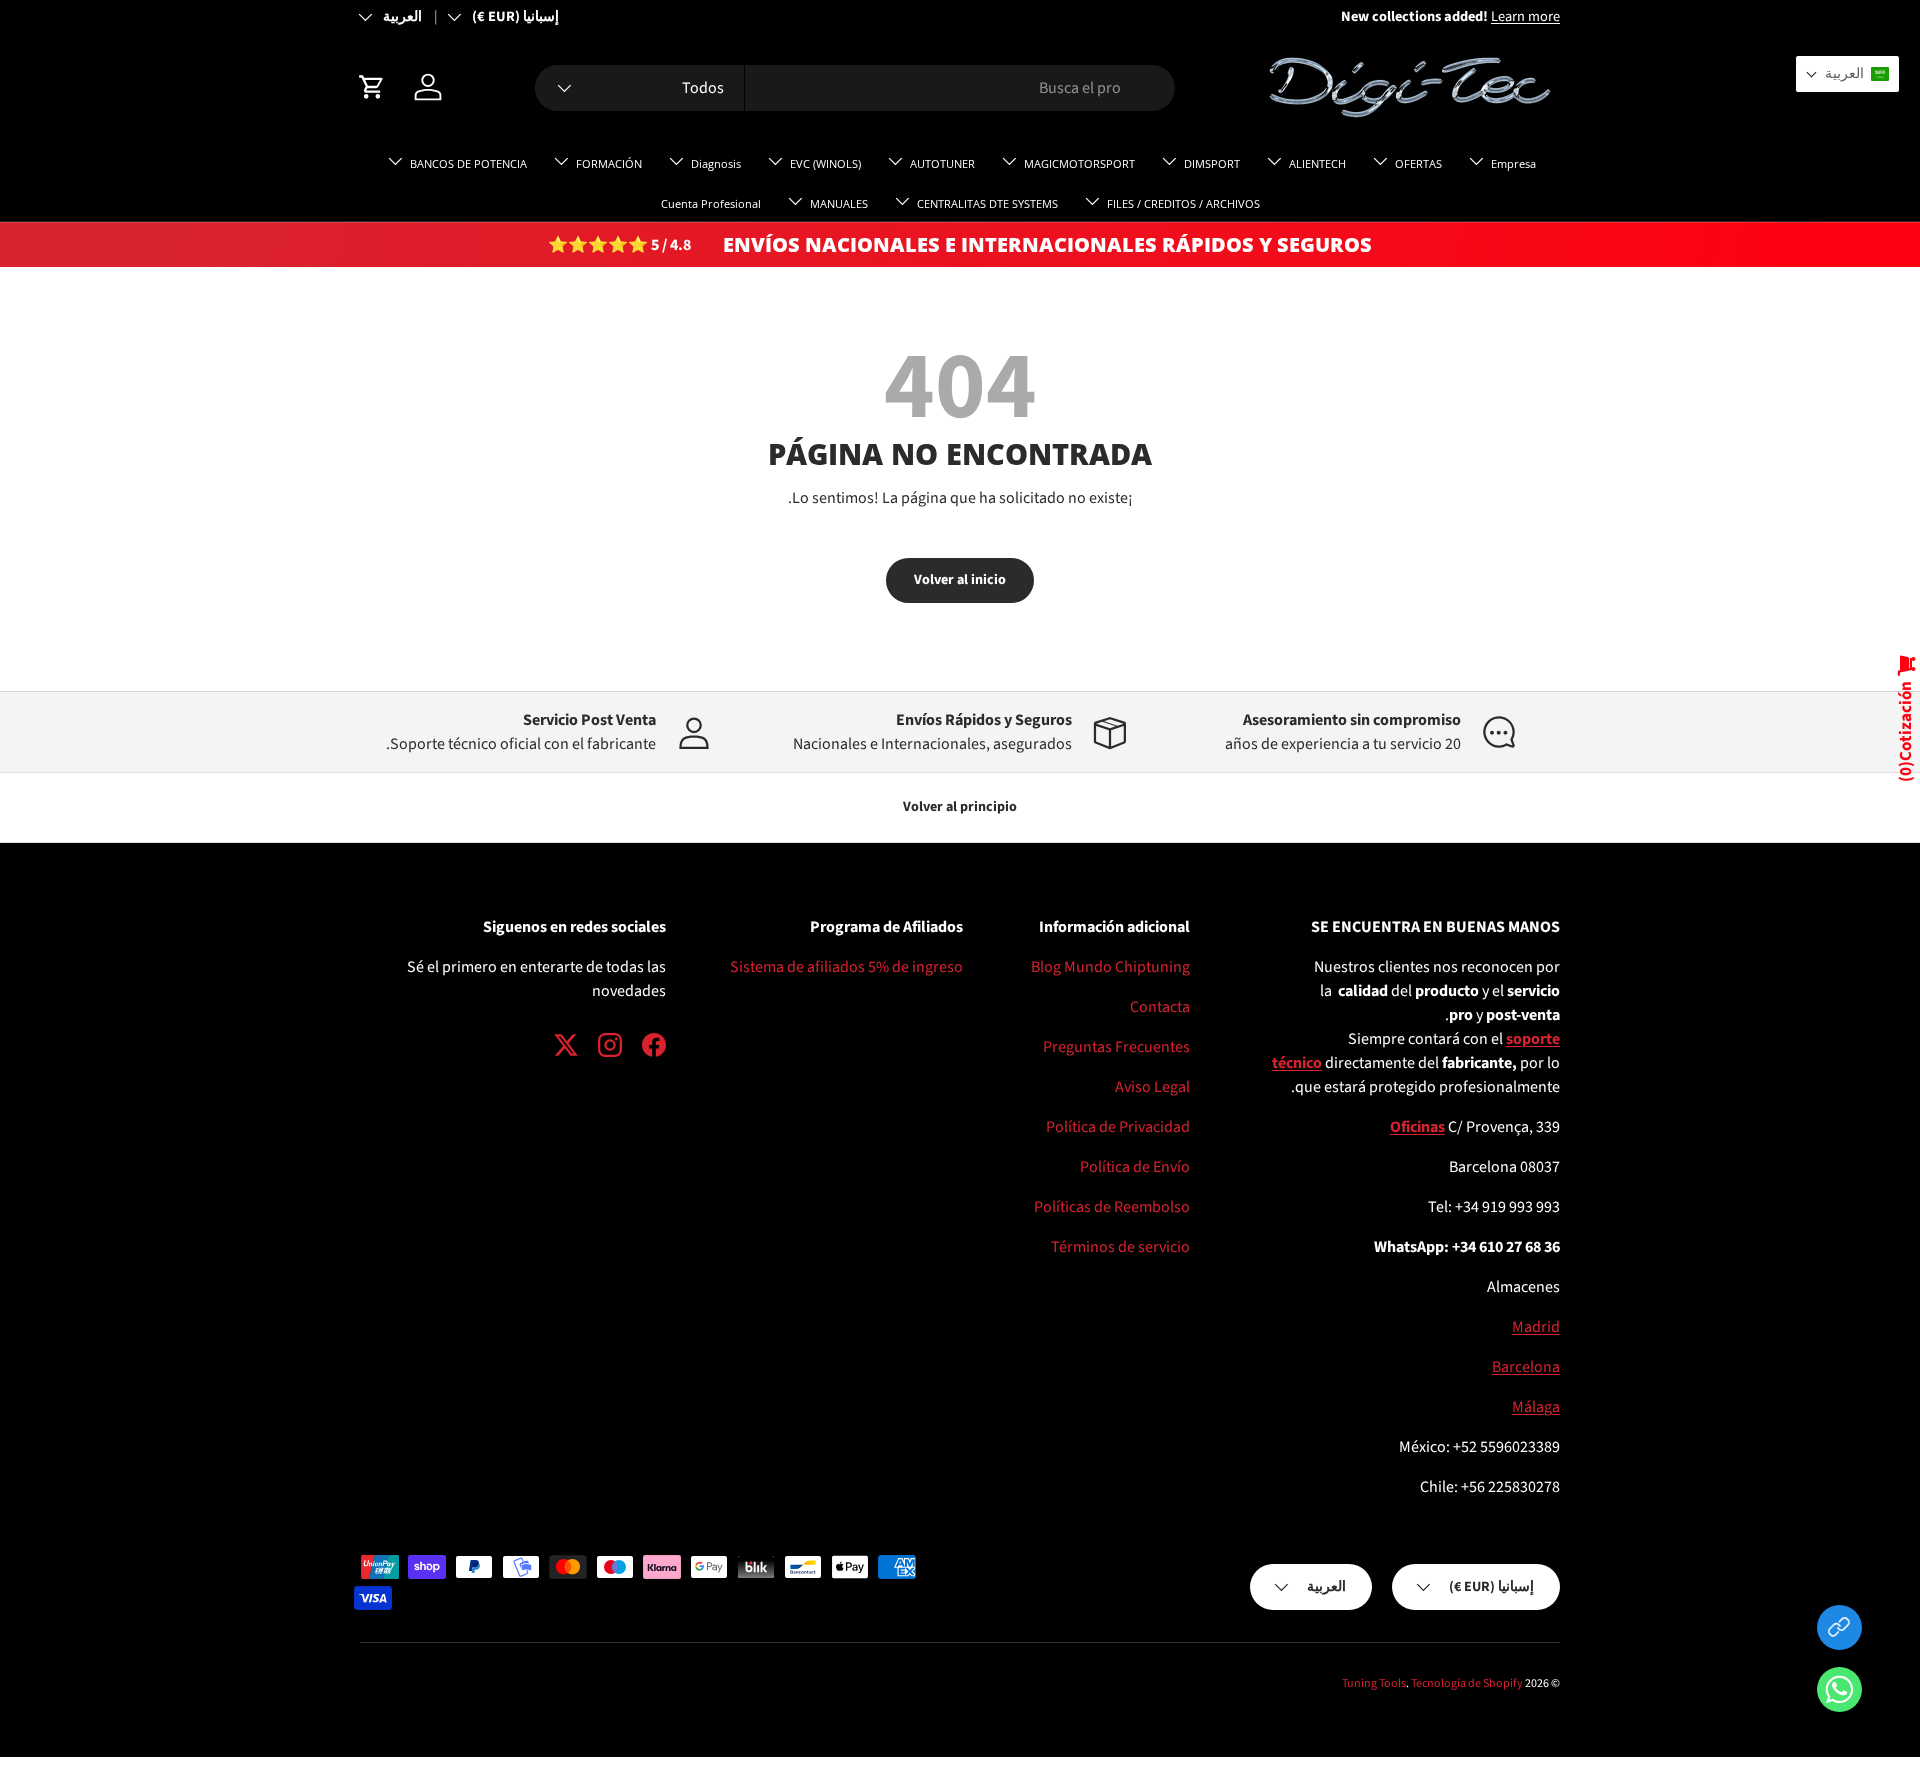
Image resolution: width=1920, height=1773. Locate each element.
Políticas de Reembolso (1112, 1207)
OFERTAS (1418, 163)
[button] (1839, 1693)
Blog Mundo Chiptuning (1110, 967)
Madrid (1536, 1327)
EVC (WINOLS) (825, 163)
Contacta (1160, 1007)
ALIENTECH (1317, 163)
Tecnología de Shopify (1467, 1683)
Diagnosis (716, 163)
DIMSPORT (1212, 163)
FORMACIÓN (609, 163)
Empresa (1513, 163)
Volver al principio (960, 807)
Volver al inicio (960, 580)
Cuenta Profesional (711, 203)
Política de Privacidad (1118, 1127)
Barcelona (1526, 1367)
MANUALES (839, 203)
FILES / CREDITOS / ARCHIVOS (1183, 203)
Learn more (1427, 16)
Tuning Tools (1374, 1683)
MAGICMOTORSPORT (1079, 163)
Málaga (1536, 1407)
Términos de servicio (1120, 1247)
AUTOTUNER (942, 163)
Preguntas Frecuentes (1116, 1047)
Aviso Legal (1152, 1087)
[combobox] (854, 88)
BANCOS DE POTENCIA (468, 163)
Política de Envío (1135, 1167)
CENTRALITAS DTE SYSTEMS (987, 203)
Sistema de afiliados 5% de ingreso (846, 967)
